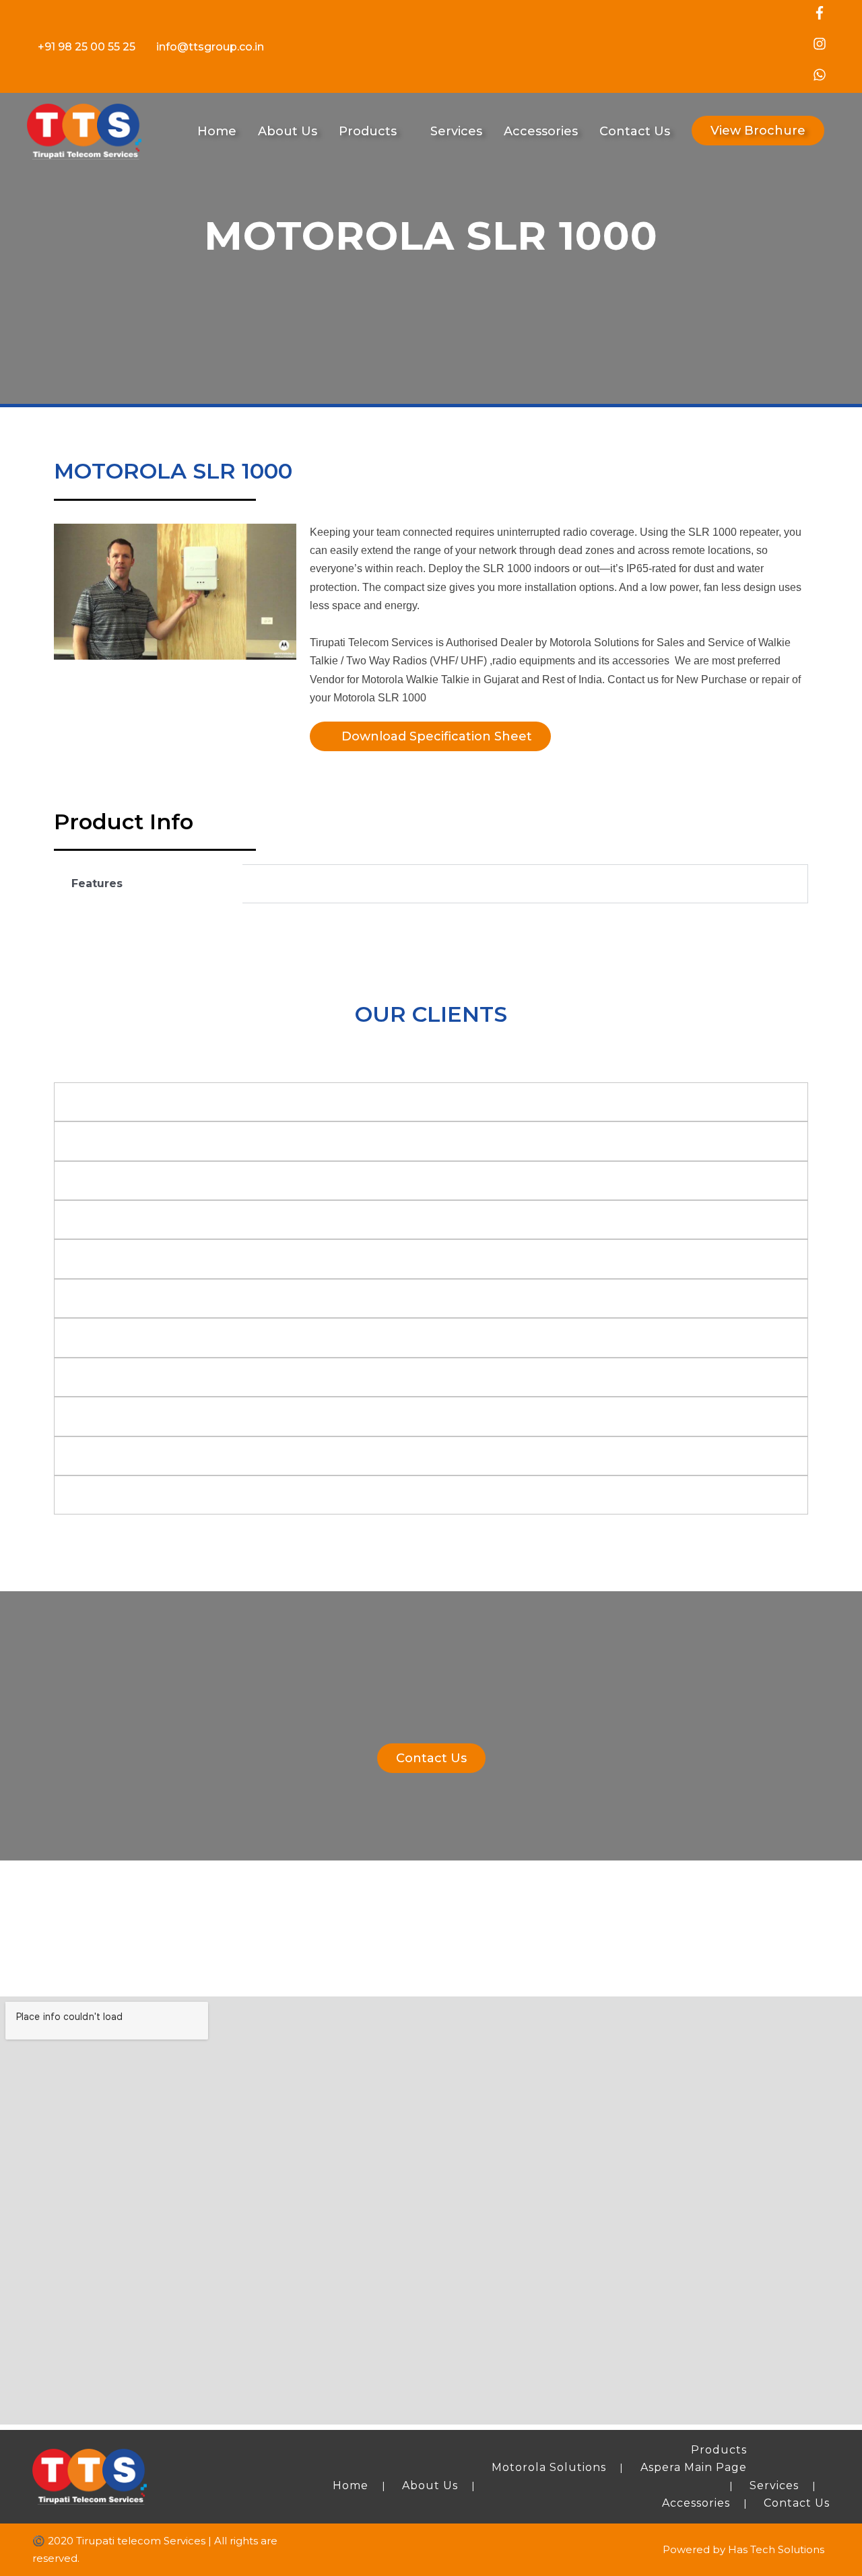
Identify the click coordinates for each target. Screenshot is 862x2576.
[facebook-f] (821, 16)
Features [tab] (97, 883)
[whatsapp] (821, 78)
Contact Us (797, 2503)
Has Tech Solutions (776, 2549)
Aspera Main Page (694, 2467)
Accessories (696, 2503)
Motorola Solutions (549, 2467)
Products (719, 2450)
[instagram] (821, 47)
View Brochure (758, 131)
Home (351, 2485)
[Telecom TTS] (84, 130)
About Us (430, 2485)
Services (774, 2485)
